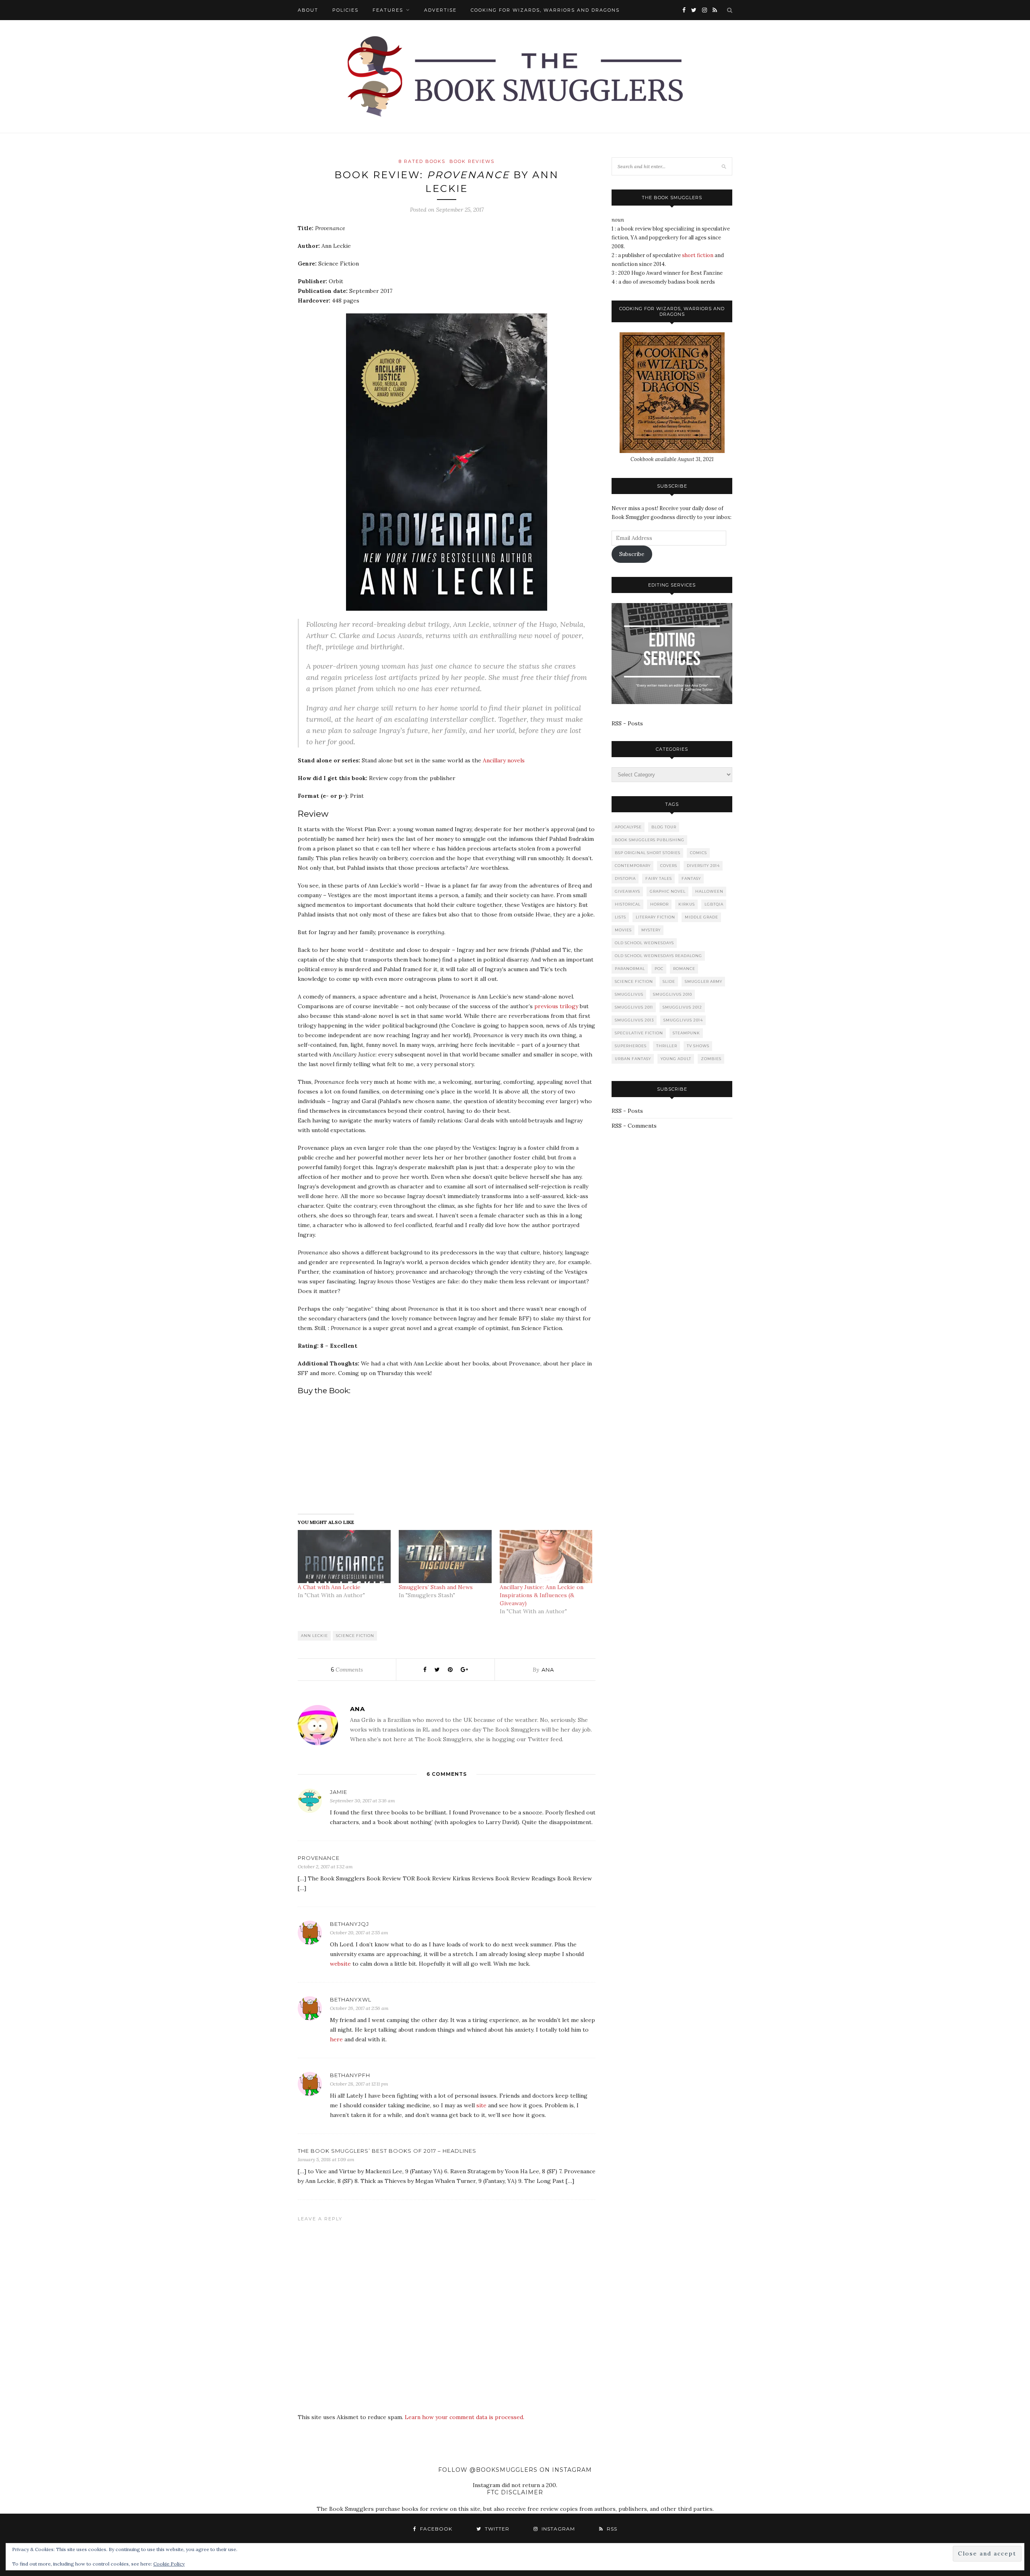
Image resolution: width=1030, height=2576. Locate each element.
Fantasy (691, 878)
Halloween (709, 891)
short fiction (698, 255)
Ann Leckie (314, 1636)
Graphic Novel (668, 891)
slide (669, 981)
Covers (669, 866)
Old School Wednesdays (644, 943)
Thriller (667, 1046)
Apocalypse (628, 827)
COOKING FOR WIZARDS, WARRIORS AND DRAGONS (545, 10)
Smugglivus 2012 (682, 1007)
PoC (659, 969)
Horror (659, 904)
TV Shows (698, 1046)
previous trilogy (556, 1006)
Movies (623, 930)
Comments (347, 1670)
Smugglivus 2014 (683, 1020)
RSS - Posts (627, 723)
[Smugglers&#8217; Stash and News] (445, 1557)
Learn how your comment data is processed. (465, 2417)
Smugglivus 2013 (634, 1020)
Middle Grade (701, 917)
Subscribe (632, 554)
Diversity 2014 (703, 866)
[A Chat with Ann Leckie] (344, 1557)
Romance (684, 969)
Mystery (651, 930)
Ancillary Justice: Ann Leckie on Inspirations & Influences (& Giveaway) (542, 1595)
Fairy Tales (659, 878)
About (308, 10)
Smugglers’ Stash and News (436, 1587)
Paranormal (630, 969)
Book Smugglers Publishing (650, 840)
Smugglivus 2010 (673, 994)
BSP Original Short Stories (648, 853)
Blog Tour (664, 827)
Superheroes (631, 1046)
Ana (548, 1670)
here (336, 2039)
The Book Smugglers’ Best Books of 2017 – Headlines (387, 2151)
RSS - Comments (634, 1126)
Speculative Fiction (639, 1033)
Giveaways (627, 891)
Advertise (440, 10)
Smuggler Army (703, 981)
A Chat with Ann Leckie (329, 1587)
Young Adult (676, 1059)
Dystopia (625, 878)
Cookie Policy (169, 2564)
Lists (620, 917)
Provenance (319, 1858)
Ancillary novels (504, 760)
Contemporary (633, 866)
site (481, 2105)
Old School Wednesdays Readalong (658, 956)
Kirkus (687, 904)
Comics (698, 853)
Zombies (711, 1059)
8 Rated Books (422, 161)
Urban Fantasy (633, 1059)
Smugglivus (629, 994)
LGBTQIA (714, 904)
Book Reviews (472, 161)
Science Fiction (355, 1636)
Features (388, 10)
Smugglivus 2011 (634, 1007)
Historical (628, 904)
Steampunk (686, 1033)
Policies (345, 10)
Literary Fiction (655, 917)
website (340, 1964)
